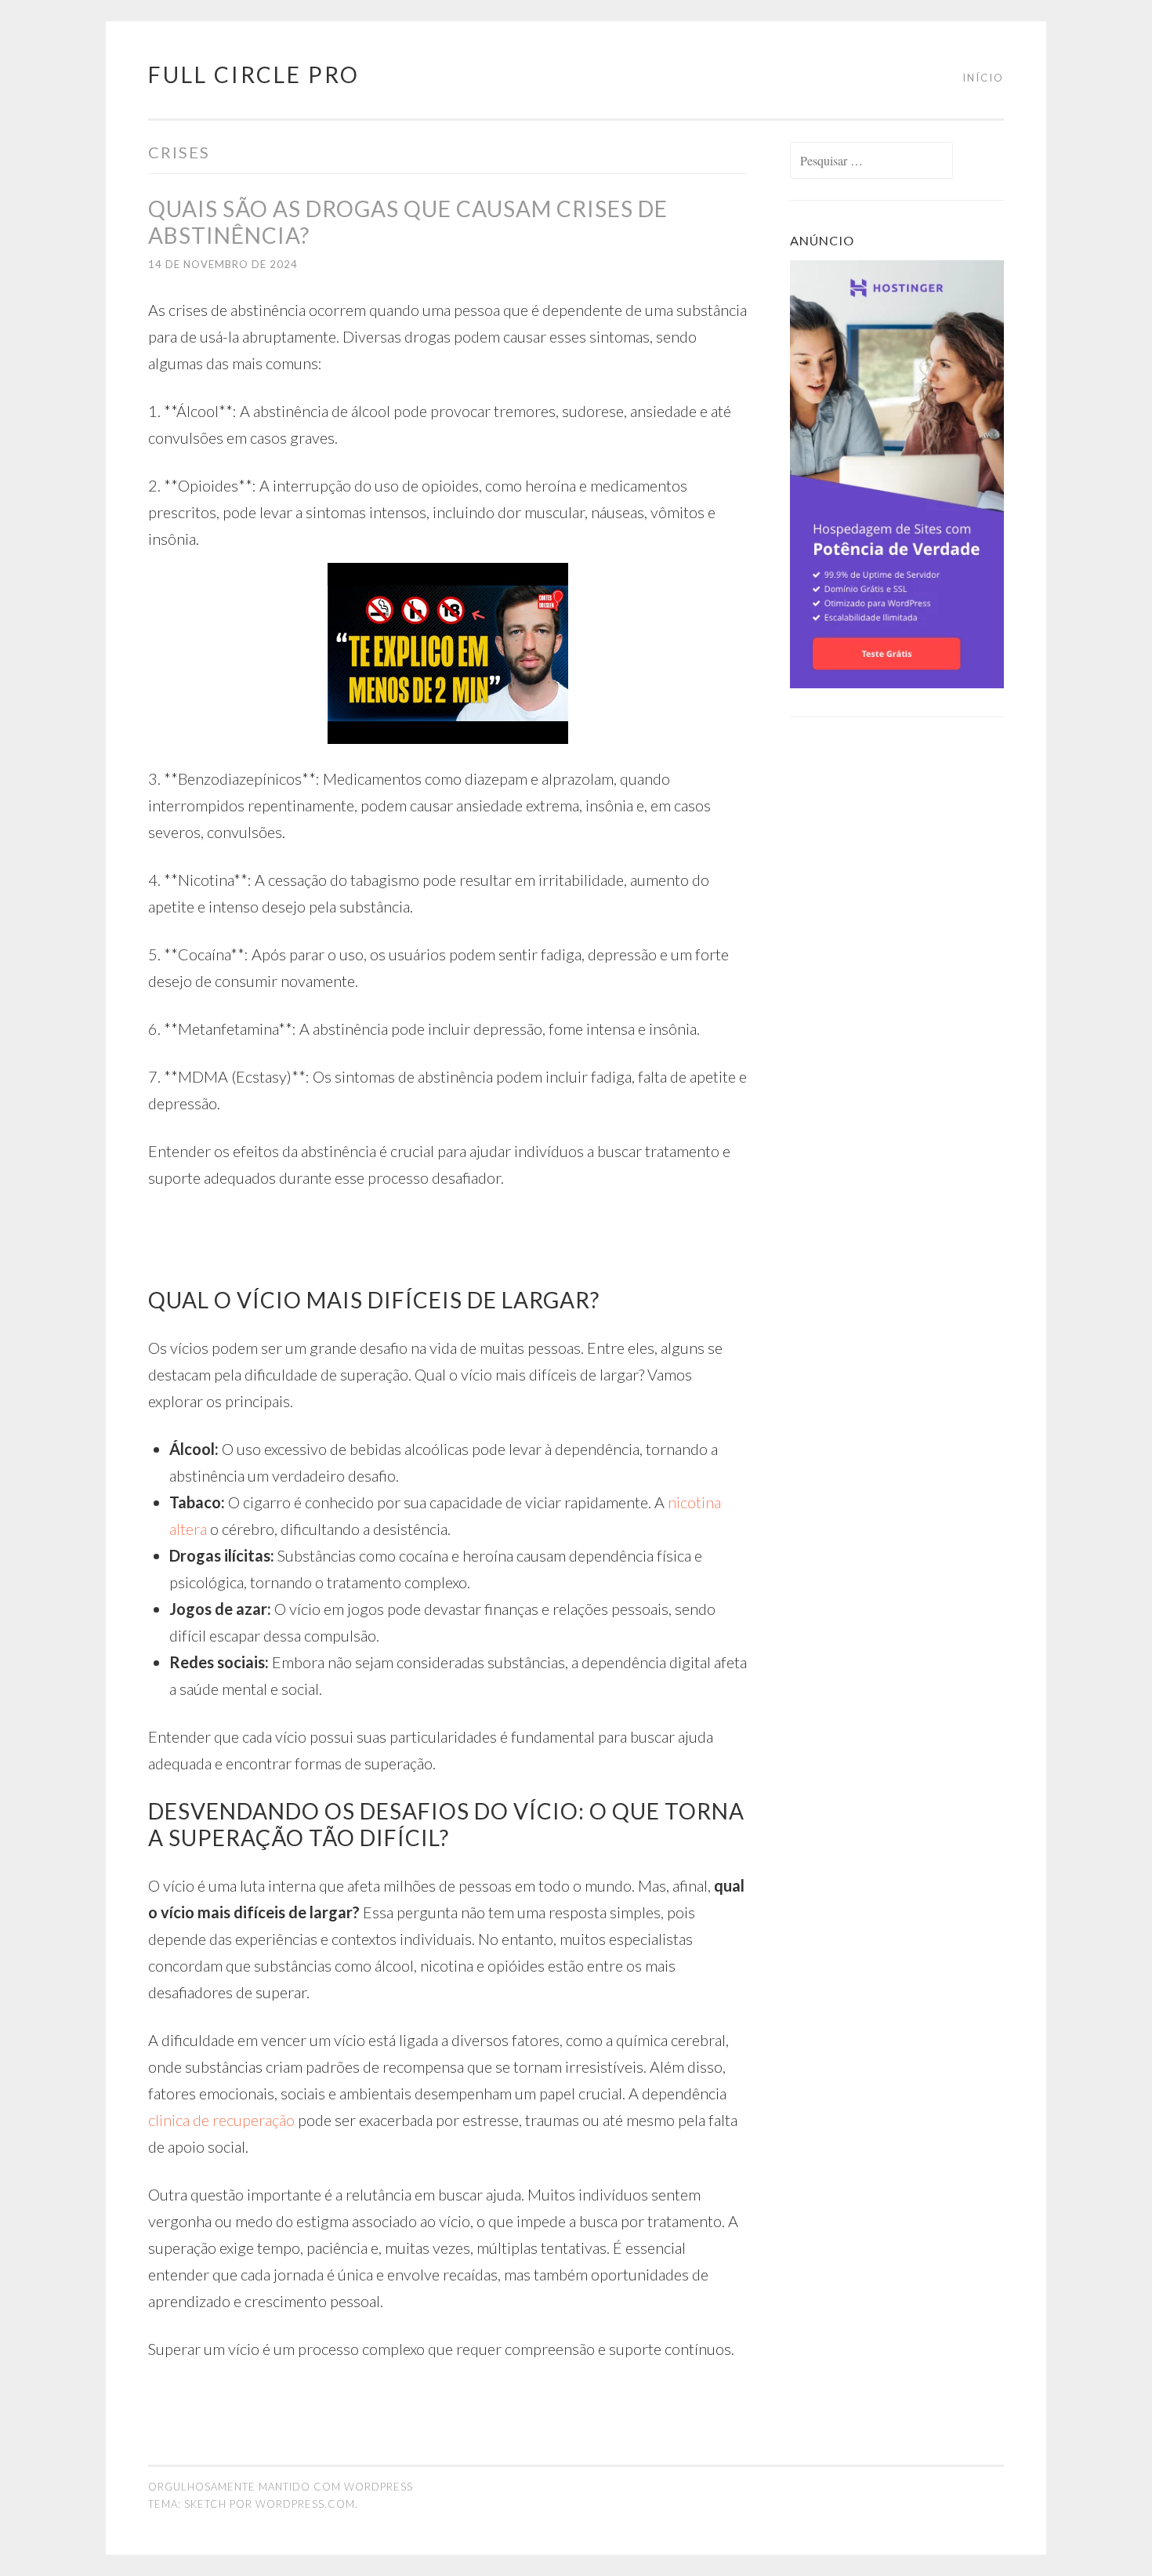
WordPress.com (305, 2504)
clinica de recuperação (221, 2120)
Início (983, 78)
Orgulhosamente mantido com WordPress (281, 2487)
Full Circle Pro (254, 74)
